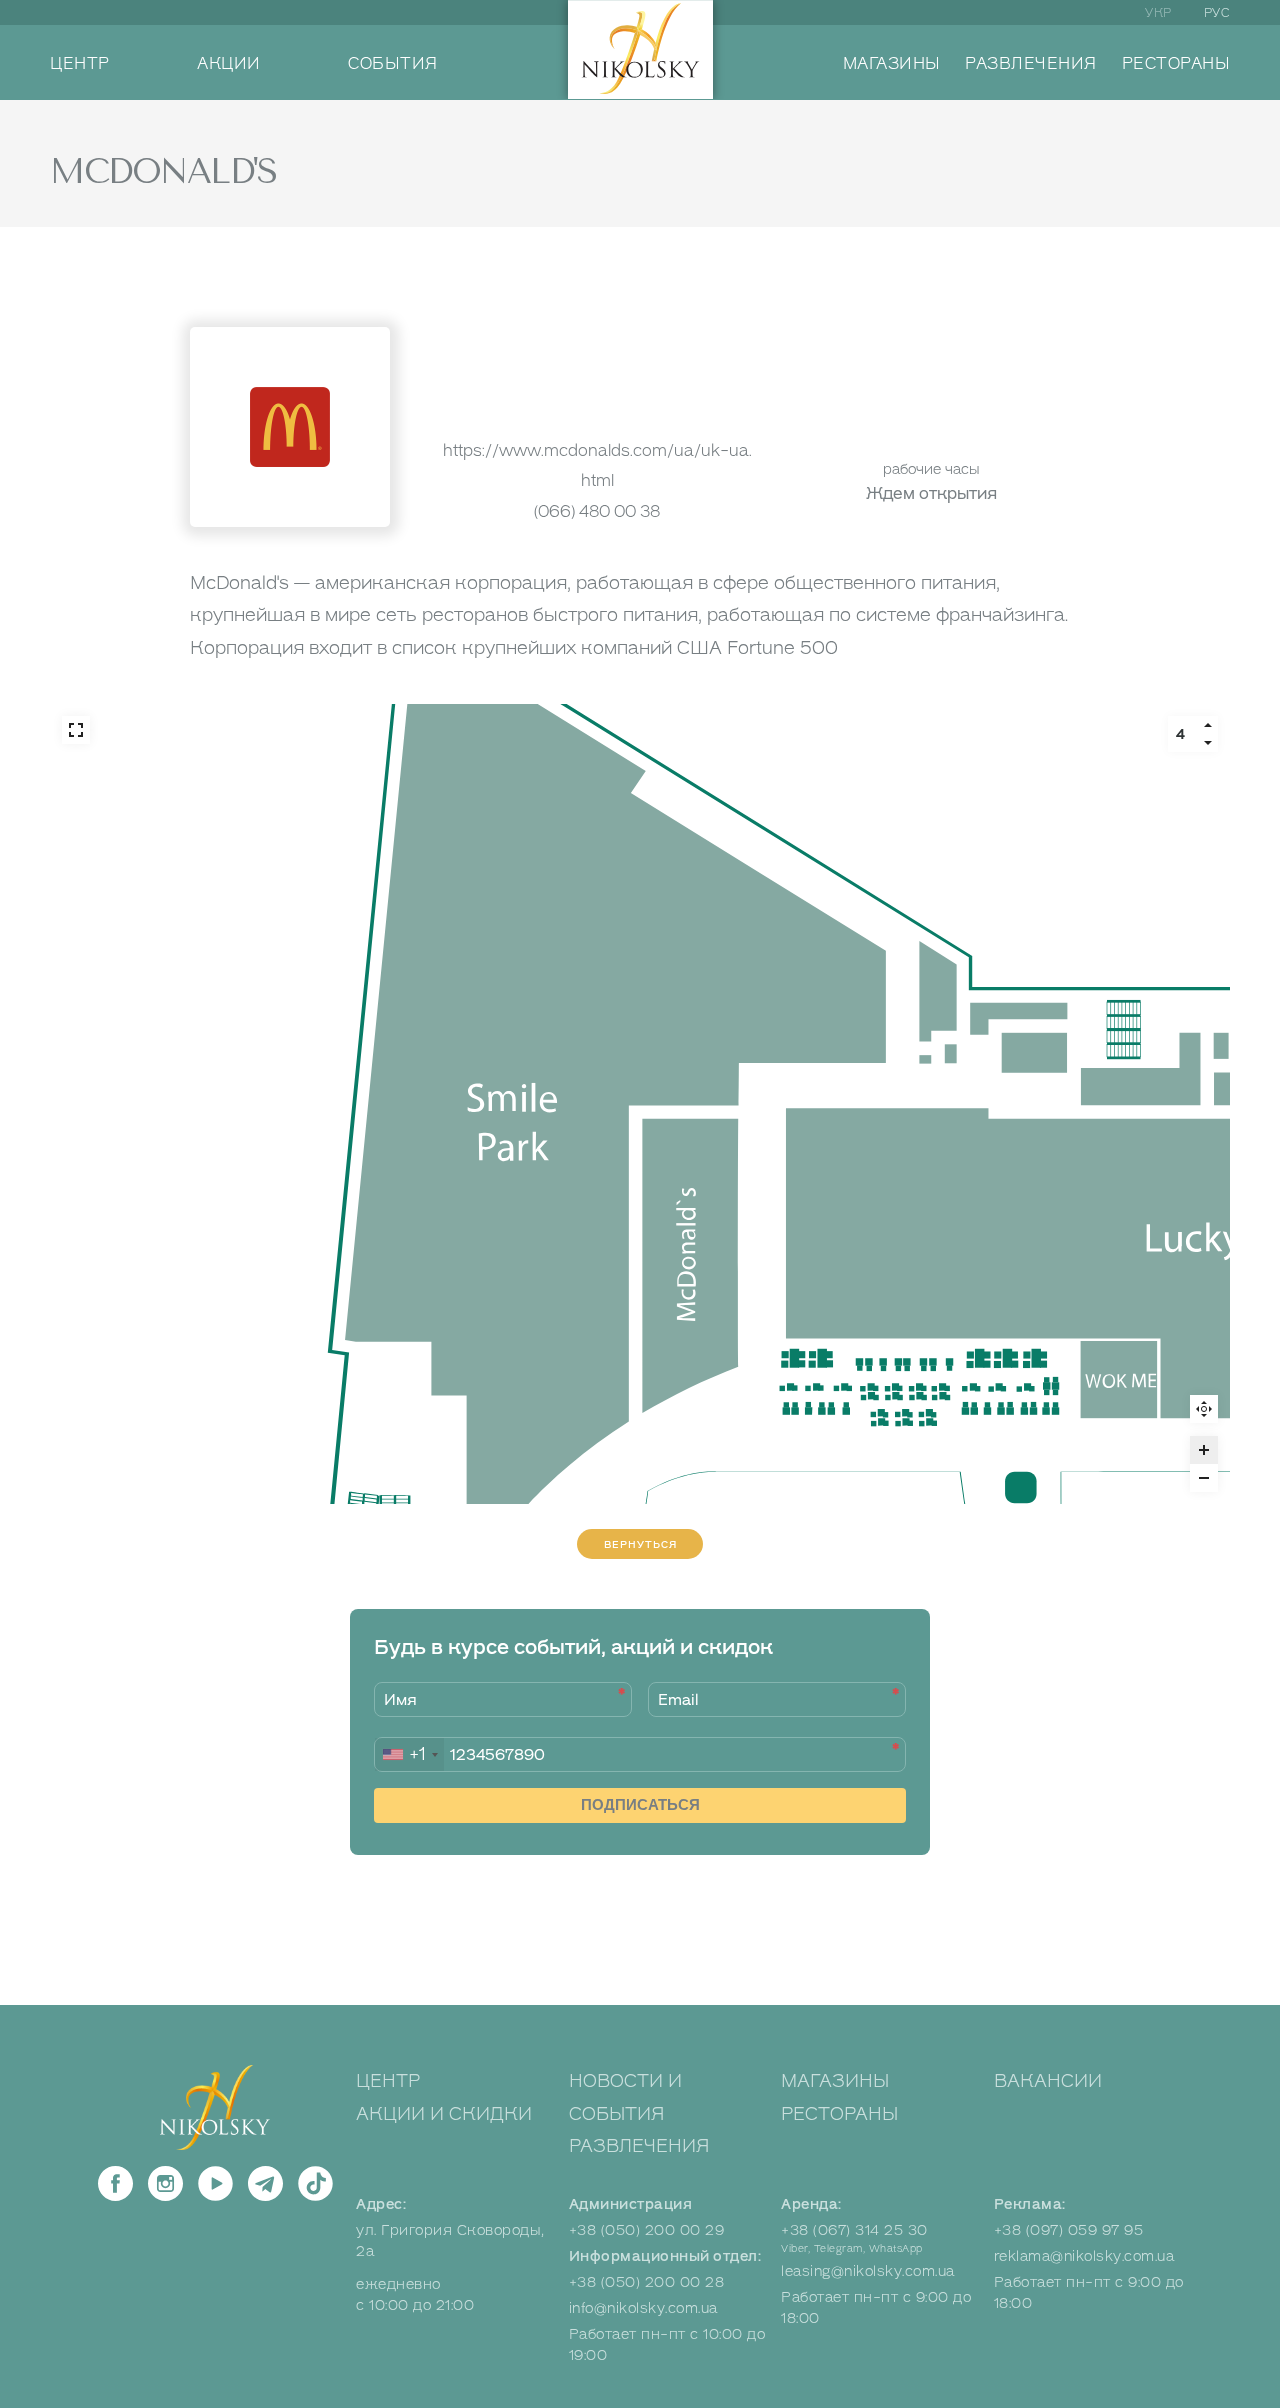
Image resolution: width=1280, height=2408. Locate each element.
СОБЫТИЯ (393, 64)
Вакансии (1048, 2081)
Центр (388, 2081)
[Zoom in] (1204, 1450)
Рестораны (839, 2114)
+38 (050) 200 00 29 (647, 2230)
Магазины (835, 2081)
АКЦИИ (229, 64)
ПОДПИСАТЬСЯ (640, 1804)
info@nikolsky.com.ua (643, 2308)
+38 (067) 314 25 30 (854, 2230)
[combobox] (409, 1754)
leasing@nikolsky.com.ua (868, 2271)
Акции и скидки (444, 2114)
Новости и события (625, 2097)
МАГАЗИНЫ (892, 64)
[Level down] (1208, 743)
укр (1158, 13)
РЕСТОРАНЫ (1176, 64)
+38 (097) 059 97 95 (1069, 2230)
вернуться (640, 1544)
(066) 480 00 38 (597, 511)
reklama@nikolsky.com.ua (1084, 2256)
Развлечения (639, 2146)
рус (1217, 13)
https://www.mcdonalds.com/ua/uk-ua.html (597, 465)
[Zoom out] (1204, 1478)
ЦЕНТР (80, 64)
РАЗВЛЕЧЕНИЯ (1031, 64)
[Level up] (1208, 725)
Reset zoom (1204, 1409)
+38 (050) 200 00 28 (647, 2282)
